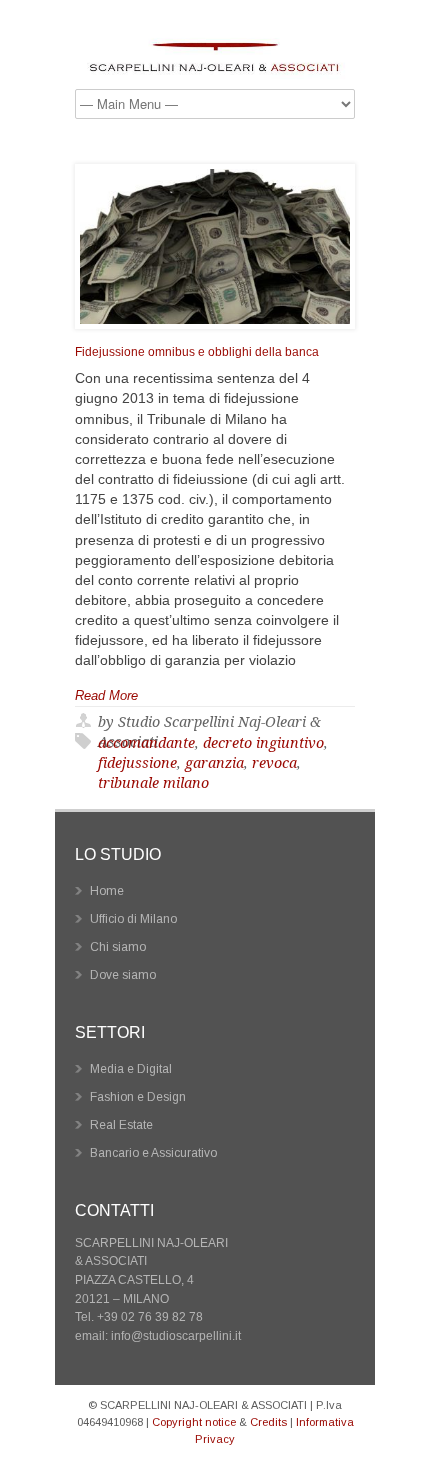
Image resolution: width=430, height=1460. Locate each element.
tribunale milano (153, 783)
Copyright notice (194, 1422)
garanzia (214, 763)
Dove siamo (123, 975)
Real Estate (121, 1125)
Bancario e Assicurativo (153, 1153)
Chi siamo (118, 947)
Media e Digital (131, 1069)
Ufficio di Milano (133, 919)
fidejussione (137, 763)
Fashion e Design (138, 1097)
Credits (268, 1422)
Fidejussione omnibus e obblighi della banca (197, 352)
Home (107, 891)
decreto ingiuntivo (263, 743)
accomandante (146, 743)
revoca (274, 763)
